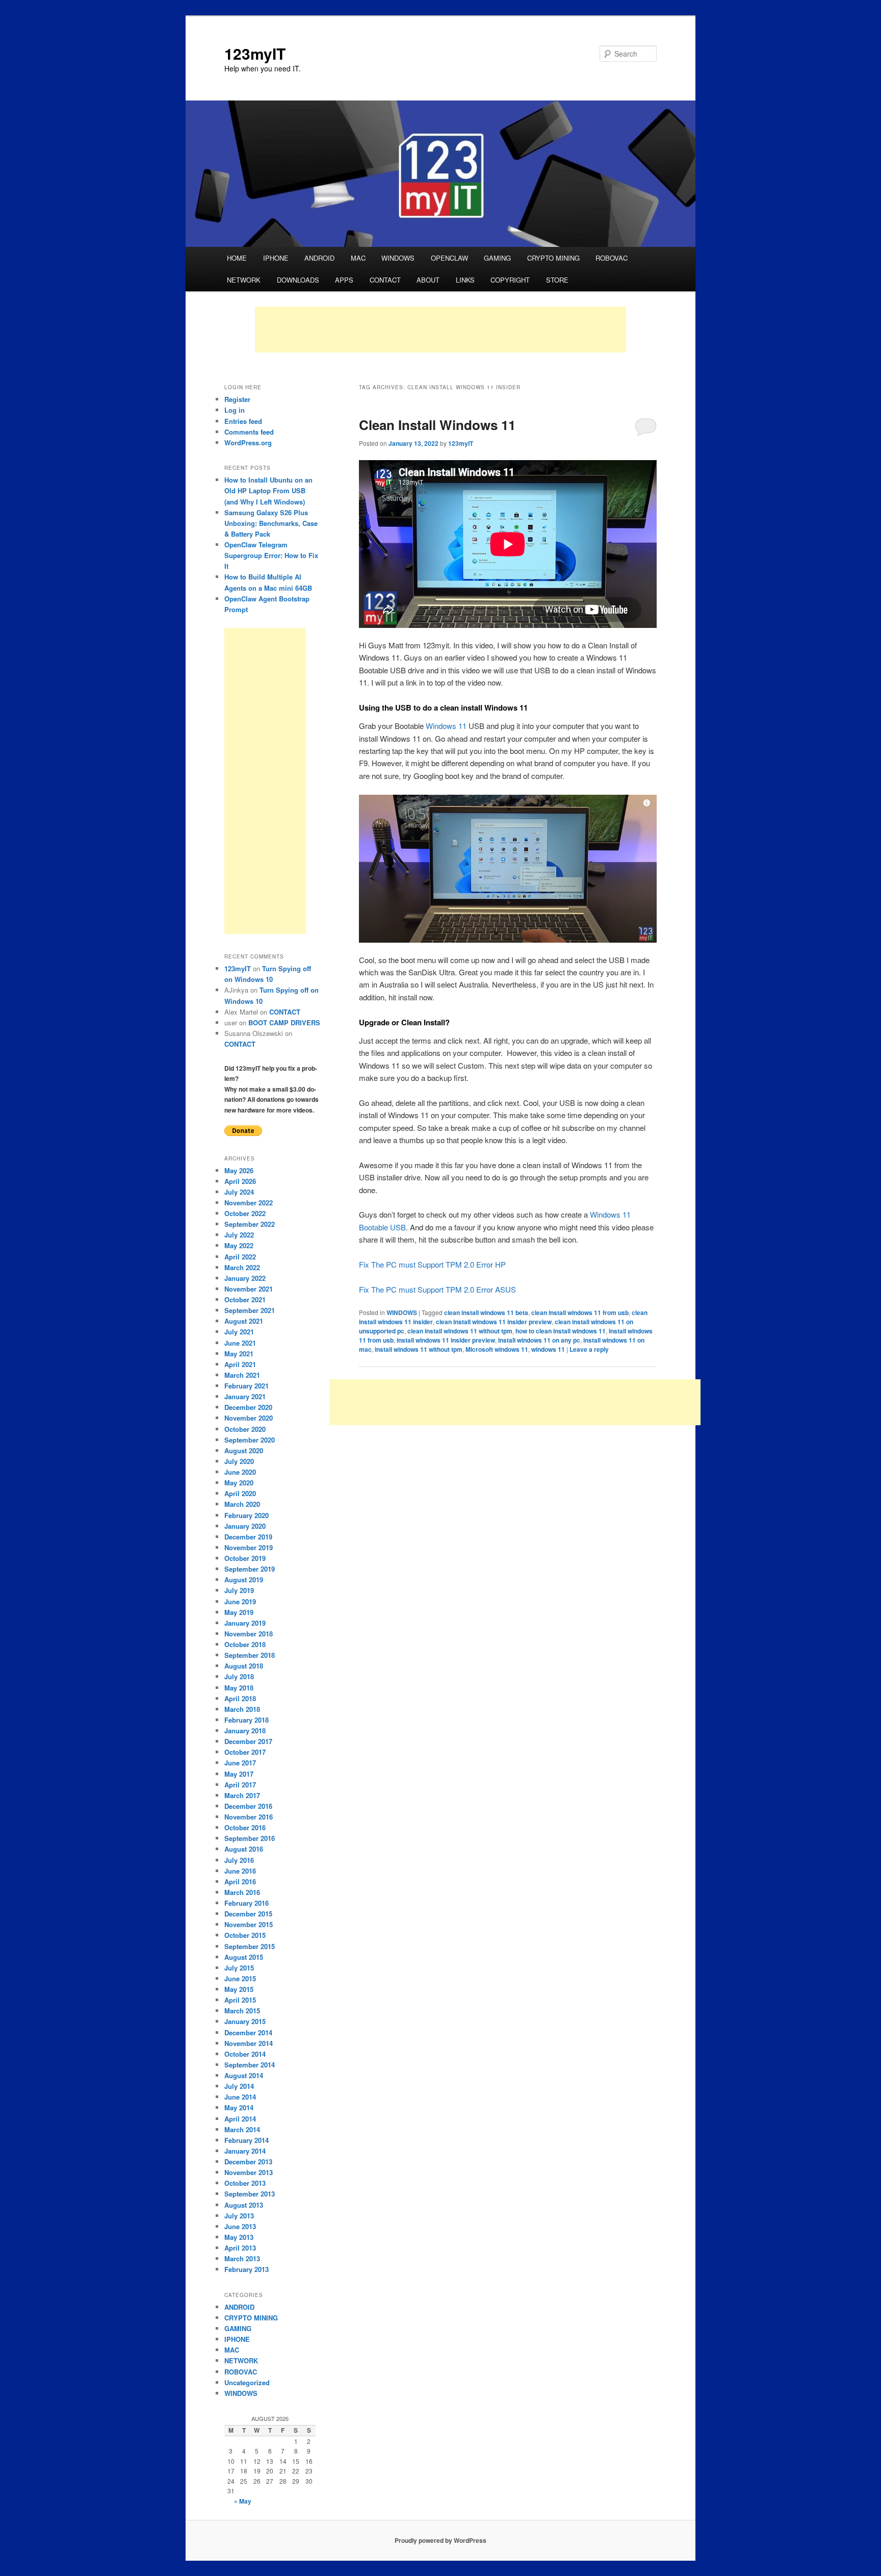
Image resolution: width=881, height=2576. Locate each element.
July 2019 (239, 1590)
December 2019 (248, 1537)
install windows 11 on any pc (539, 1340)
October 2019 (245, 1558)
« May (243, 2501)
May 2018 (239, 1688)
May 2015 (239, 1989)
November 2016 (249, 1817)
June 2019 (240, 1601)
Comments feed (249, 432)
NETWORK (244, 280)
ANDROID (319, 258)
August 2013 (244, 2205)
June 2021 (240, 1343)
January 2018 (245, 1731)
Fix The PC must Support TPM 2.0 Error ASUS (437, 1289)
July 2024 (239, 1192)
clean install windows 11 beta (486, 1312)
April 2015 (240, 2000)
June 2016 (240, 1871)
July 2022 (239, 1235)
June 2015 (240, 1978)
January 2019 (245, 1623)
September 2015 (250, 1946)
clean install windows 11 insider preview (494, 1322)
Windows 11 (446, 726)
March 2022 (242, 1267)
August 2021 (244, 1321)
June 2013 (240, 2226)
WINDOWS (398, 258)
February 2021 (247, 1386)
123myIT (255, 53)
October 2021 (245, 1299)
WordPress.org (248, 443)
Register (237, 399)
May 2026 (239, 1170)
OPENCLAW (449, 258)
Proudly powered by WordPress (440, 2540)
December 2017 (248, 1741)
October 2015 (245, 1935)
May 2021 (239, 1354)
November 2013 (249, 2172)
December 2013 (248, 2162)
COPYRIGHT (510, 280)
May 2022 (239, 1245)
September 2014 (250, 2065)
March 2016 (242, 1892)
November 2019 (249, 1547)
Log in (235, 410)
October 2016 (245, 1827)
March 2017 (242, 1795)
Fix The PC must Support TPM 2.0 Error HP (432, 1264)
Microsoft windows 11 (497, 1349)
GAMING (497, 258)
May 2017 (239, 1774)
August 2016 (244, 1849)
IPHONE (276, 258)
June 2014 (240, 2097)
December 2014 (248, 2032)
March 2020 (242, 1504)
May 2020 (239, 1483)
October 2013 (245, 2183)
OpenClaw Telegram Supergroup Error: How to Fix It (271, 555)
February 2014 (247, 2140)
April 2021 (240, 1364)
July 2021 (239, 1332)
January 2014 (245, 2151)
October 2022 (245, 1213)
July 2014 (239, 2086)
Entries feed (243, 421)
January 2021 (245, 1396)
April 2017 (240, 1785)
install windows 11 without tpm (419, 1349)
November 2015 (249, 1924)
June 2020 (240, 1472)
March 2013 (242, 2258)
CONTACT (385, 280)
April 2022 (240, 1257)
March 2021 (242, 1375)
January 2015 (245, 2021)
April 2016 (240, 1882)
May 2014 (239, 2107)
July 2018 (239, 1676)
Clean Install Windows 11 (437, 425)
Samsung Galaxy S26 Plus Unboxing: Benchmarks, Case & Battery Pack (271, 523)
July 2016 (239, 1860)
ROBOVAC (612, 258)
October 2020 (245, 1429)
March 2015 (242, 2011)
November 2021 (249, 1289)
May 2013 (239, 2237)
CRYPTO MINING (553, 258)
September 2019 (250, 1569)
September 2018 (250, 1655)
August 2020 (244, 1450)
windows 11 (548, 1349)
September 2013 (250, 2194)
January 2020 (245, 1526)
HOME (237, 258)
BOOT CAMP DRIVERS (284, 1022)
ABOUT (428, 280)
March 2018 (242, 1709)
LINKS (465, 280)
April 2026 (240, 1181)
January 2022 (245, 1278)
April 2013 (240, 2248)
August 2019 (244, 1580)
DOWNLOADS (298, 280)
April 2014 (240, 2119)
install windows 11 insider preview (446, 1340)
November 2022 (249, 1203)
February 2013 (247, 2269)
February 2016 (247, 1903)
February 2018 (247, 1720)
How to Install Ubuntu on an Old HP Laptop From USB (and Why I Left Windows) (268, 490)
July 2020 (239, 1461)
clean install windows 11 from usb (580, 1312)
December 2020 (248, 1407)
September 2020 (250, 1440)
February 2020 (247, 1515)
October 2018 (245, 1644)
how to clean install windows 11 (561, 1331)
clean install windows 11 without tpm (460, 1331)
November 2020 (249, 1418)
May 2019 (239, 1612)
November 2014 (249, 2043)
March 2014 (242, 2129)
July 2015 (239, 1968)
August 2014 (244, 2075)
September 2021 (250, 1310)
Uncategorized (247, 2382)
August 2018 (244, 1666)
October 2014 (245, 2054)
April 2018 (240, 1698)
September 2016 (250, 1838)
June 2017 (240, 1763)
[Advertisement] (440, 330)
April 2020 (240, 1493)
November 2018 (249, 1634)
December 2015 (248, 1914)
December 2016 (248, 1806)
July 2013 (239, 2216)
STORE (557, 280)
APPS (344, 280)
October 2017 (245, 1752)
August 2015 (244, 1957)
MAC (358, 258)
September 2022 (250, 1224)
